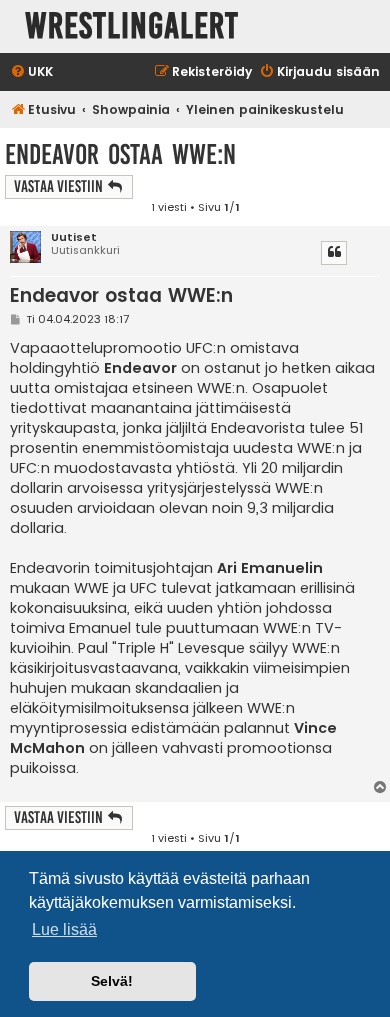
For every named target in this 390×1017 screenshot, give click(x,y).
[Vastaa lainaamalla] (334, 253)
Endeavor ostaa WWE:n (120, 154)
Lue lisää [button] (64, 929)
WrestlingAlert (132, 26)
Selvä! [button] (112, 981)
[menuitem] (31, 72)
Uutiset (74, 237)
